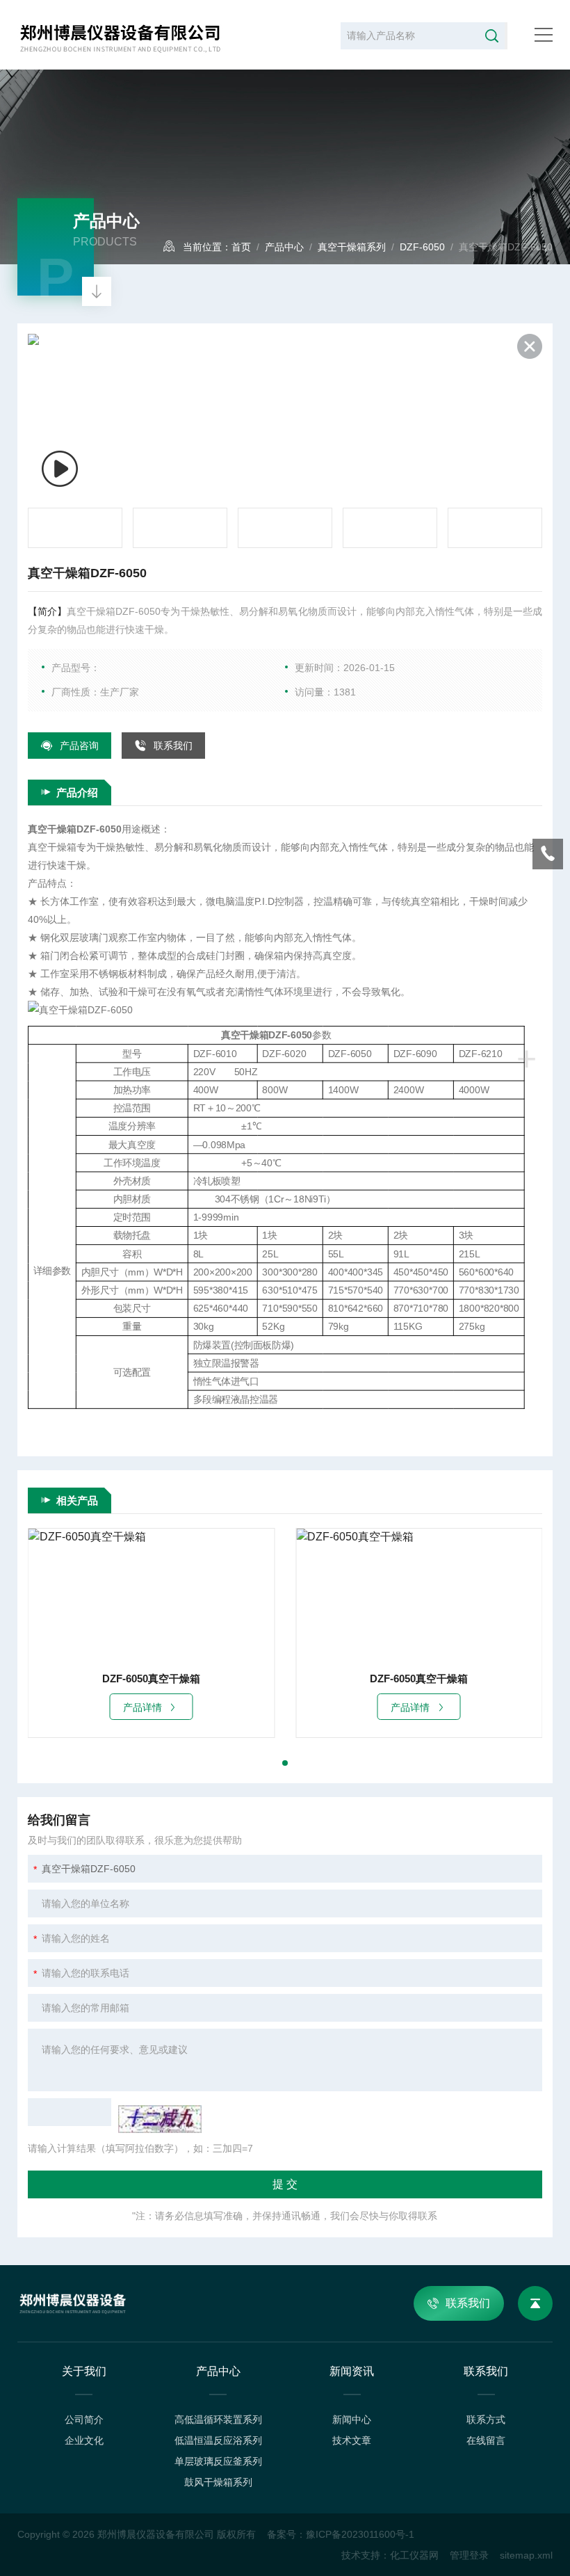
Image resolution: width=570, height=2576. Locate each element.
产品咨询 (79, 746)
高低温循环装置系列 (218, 2420)
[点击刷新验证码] (160, 2119)
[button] (285, 1763)
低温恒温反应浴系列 (218, 2440)
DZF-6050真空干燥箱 (151, 1679)
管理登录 (469, 2555)
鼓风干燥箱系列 (218, 2482)
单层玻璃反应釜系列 (218, 2461)
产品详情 (142, 1707)
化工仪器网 (414, 2555)
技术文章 (352, 2440)
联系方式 (486, 2420)
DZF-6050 (422, 247)
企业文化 (84, 2440)
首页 (241, 247)
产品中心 (284, 247)
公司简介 (84, 2420)
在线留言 (486, 2440)
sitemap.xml (526, 2555)
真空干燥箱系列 (352, 247)
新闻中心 (352, 2420)
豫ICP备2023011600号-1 (360, 2534)
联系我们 (173, 746)
